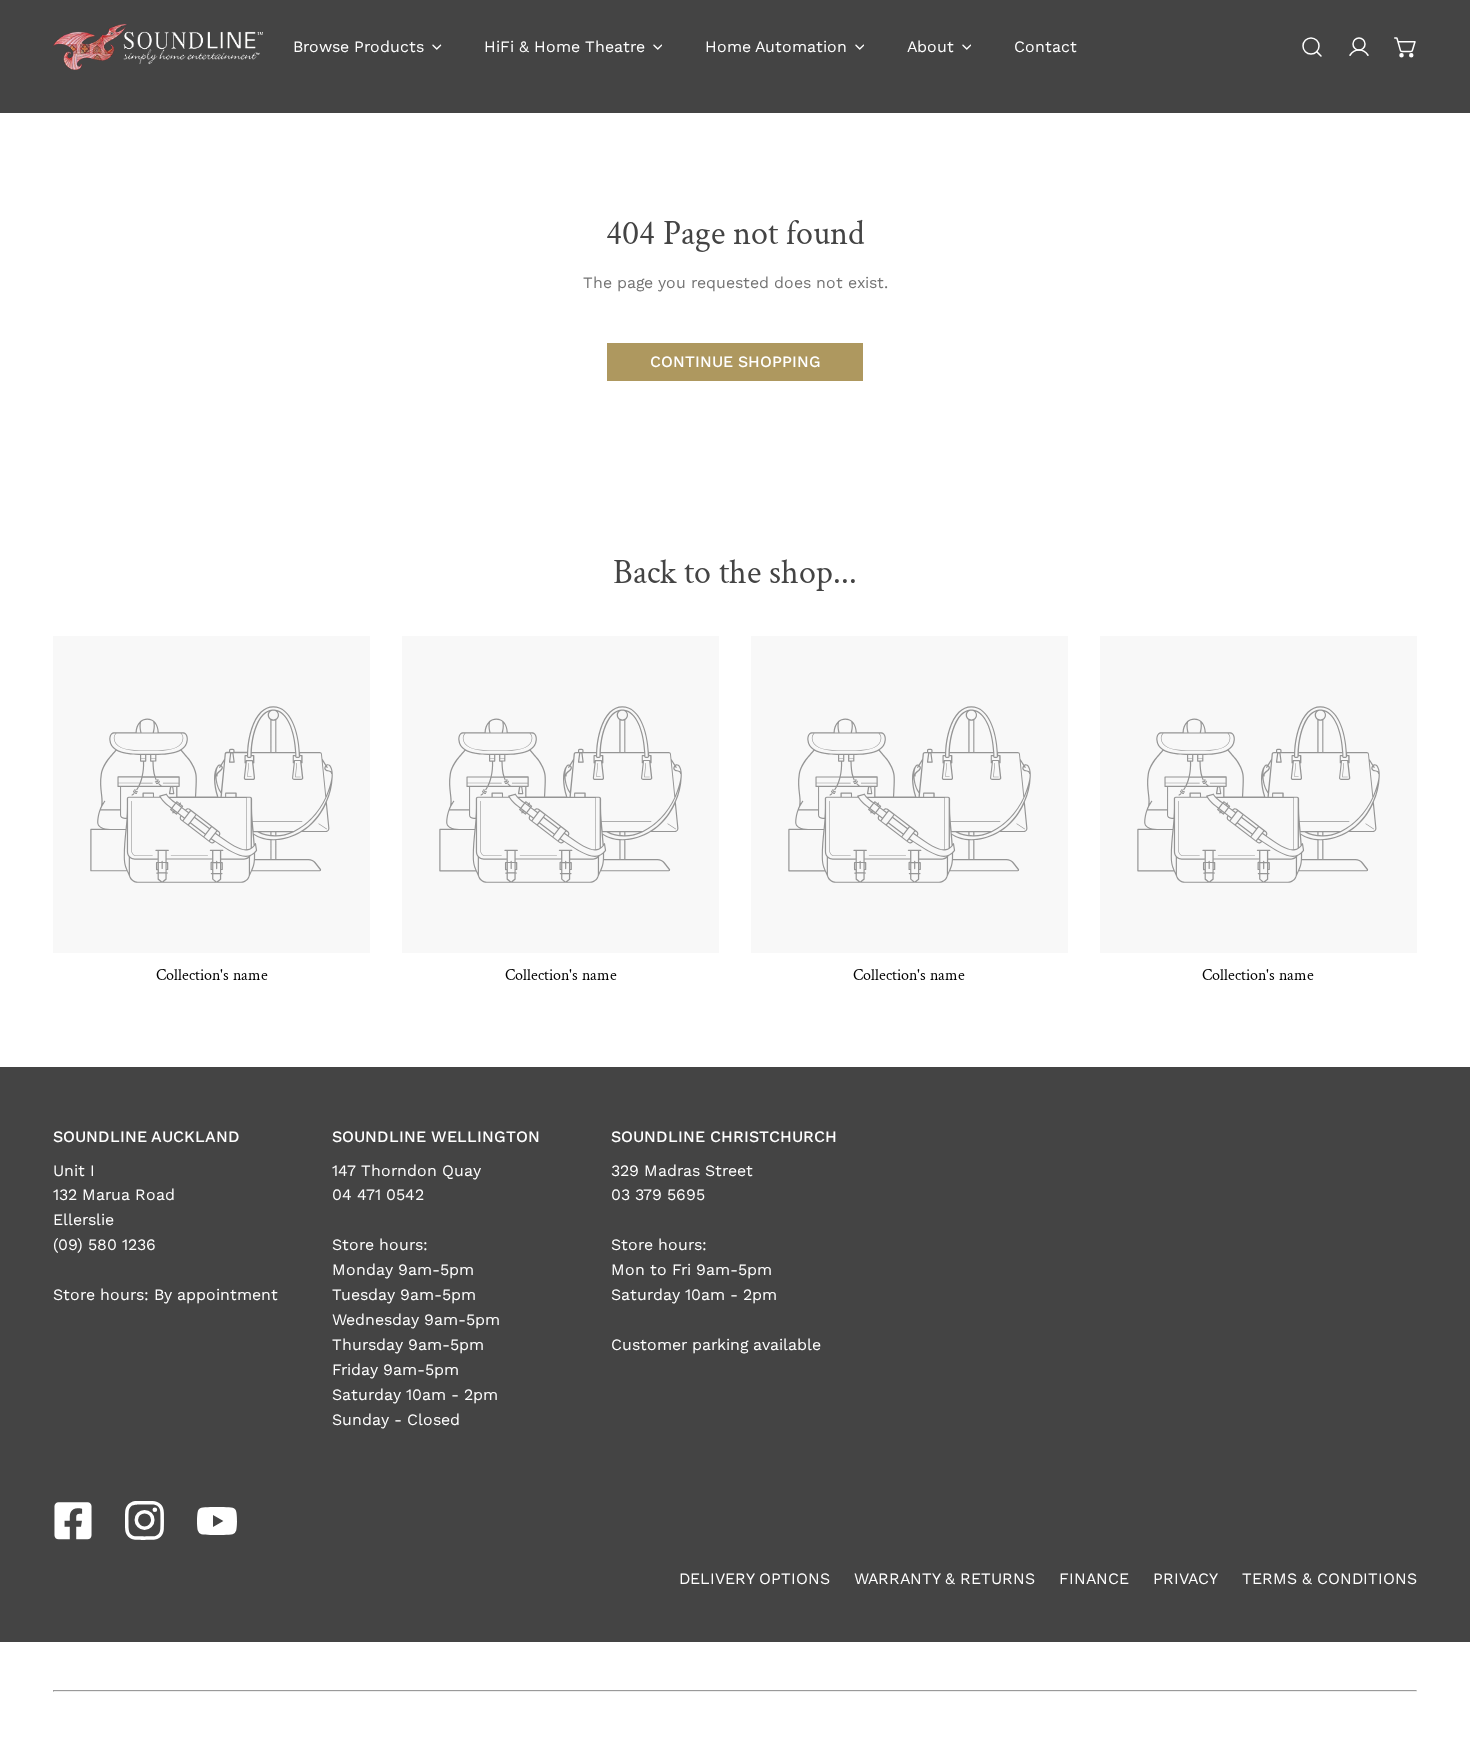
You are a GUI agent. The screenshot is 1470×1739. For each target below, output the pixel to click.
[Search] (1312, 47)
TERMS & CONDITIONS (1329, 1578)
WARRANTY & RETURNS (944, 1578)
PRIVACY (1185, 1578)
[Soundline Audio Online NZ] (158, 47)
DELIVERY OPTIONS (754, 1578)
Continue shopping (735, 361)
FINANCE (1094, 1578)
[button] (1405, 47)
